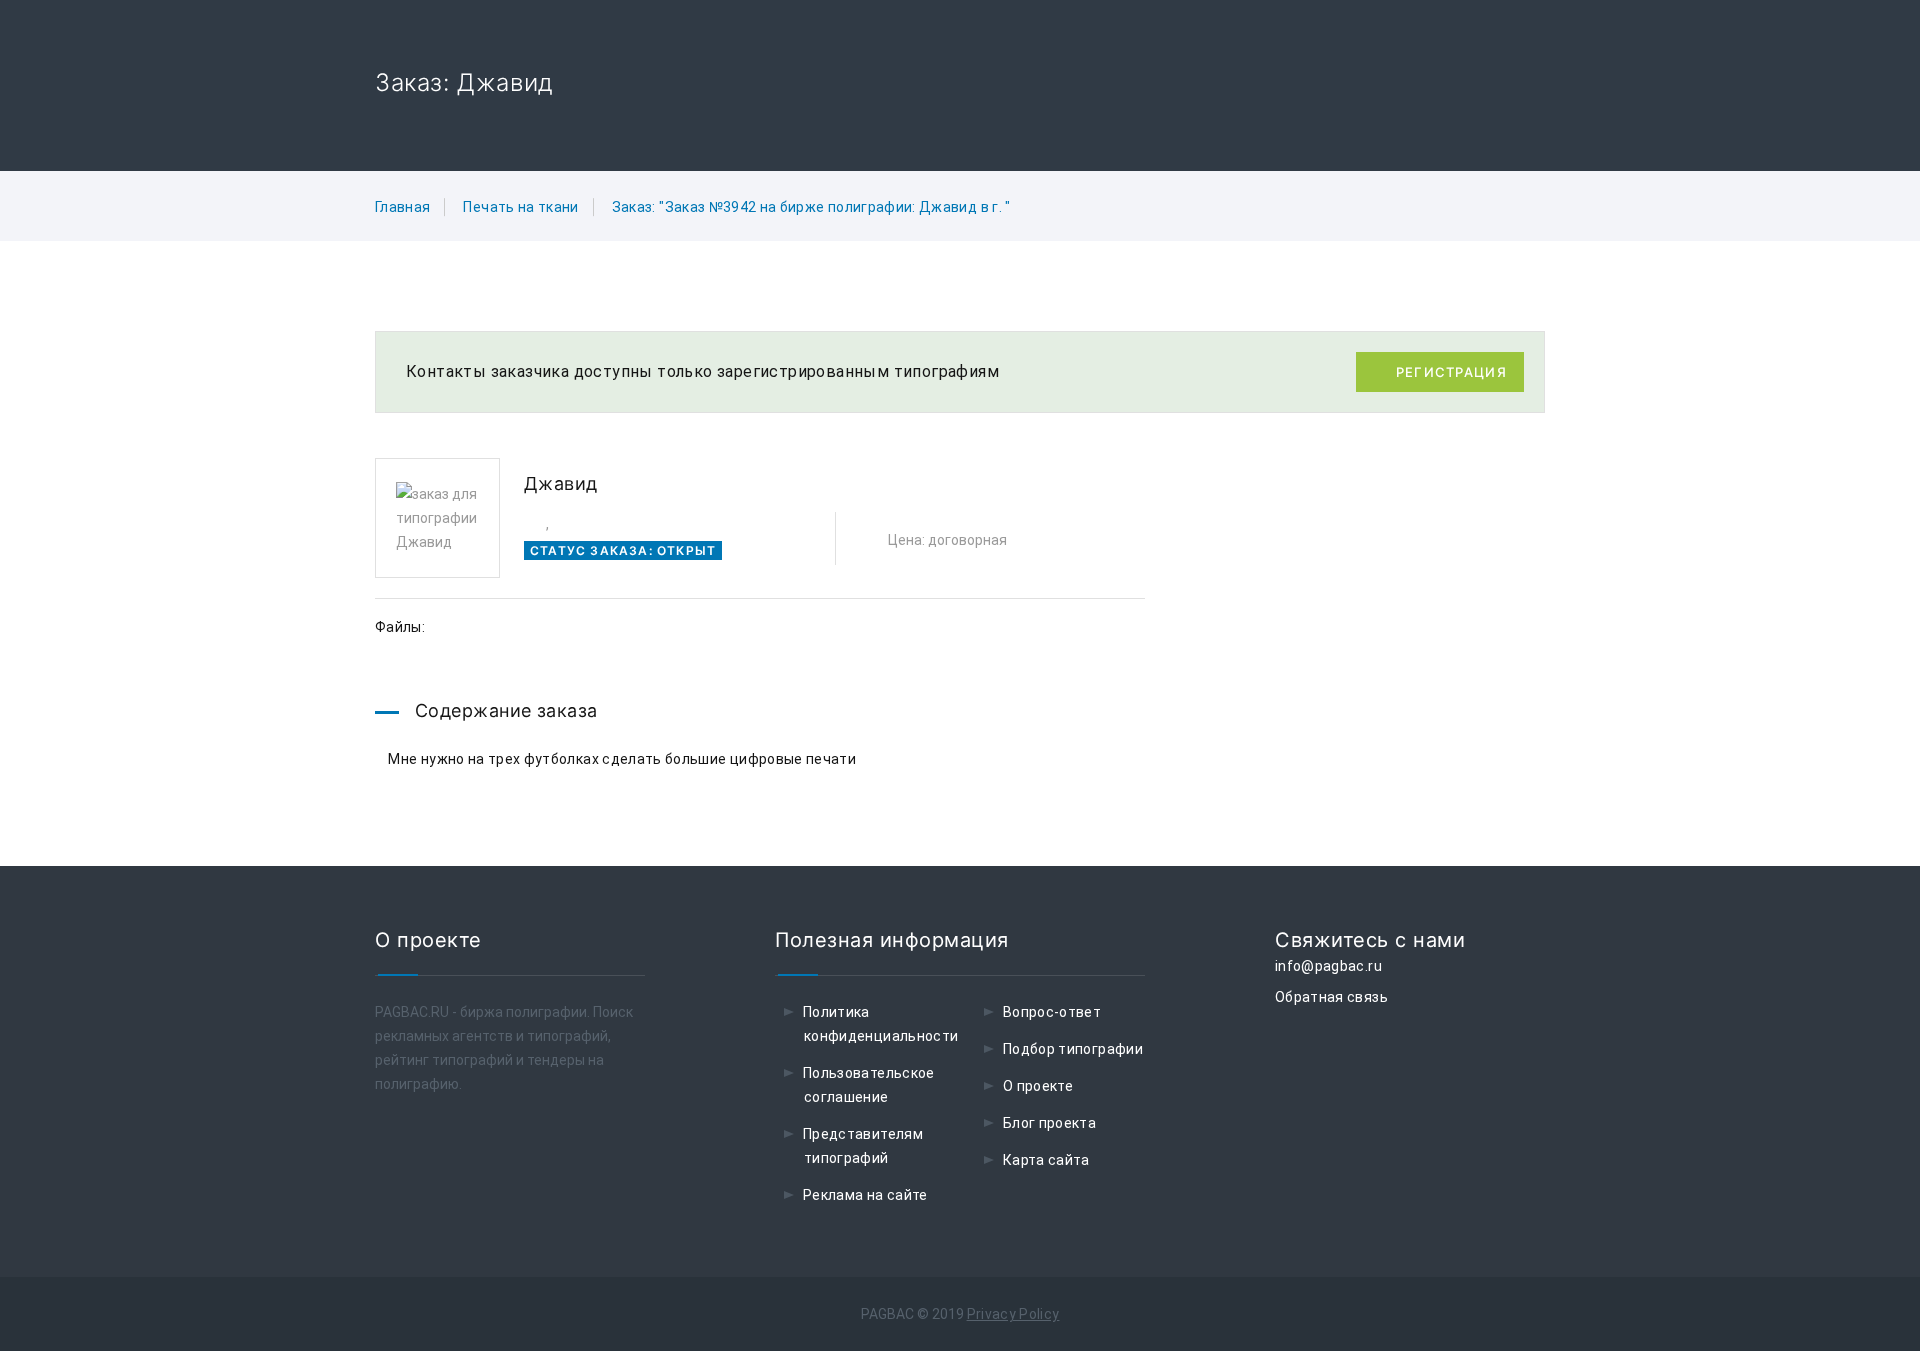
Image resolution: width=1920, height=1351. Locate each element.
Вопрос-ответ (1052, 1012)
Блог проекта (1049, 1123)
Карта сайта (1046, 1160)
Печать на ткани (520, 207)
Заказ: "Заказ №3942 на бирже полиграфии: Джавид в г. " (811, 207)
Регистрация (1451, 372)
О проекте (1038, 1086)
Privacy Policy (1013, 1314)
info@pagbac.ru (1328, 966)
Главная (402, 207)
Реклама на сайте (865, 1195)
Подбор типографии (1073, 1049)
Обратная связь (1331, 997)
